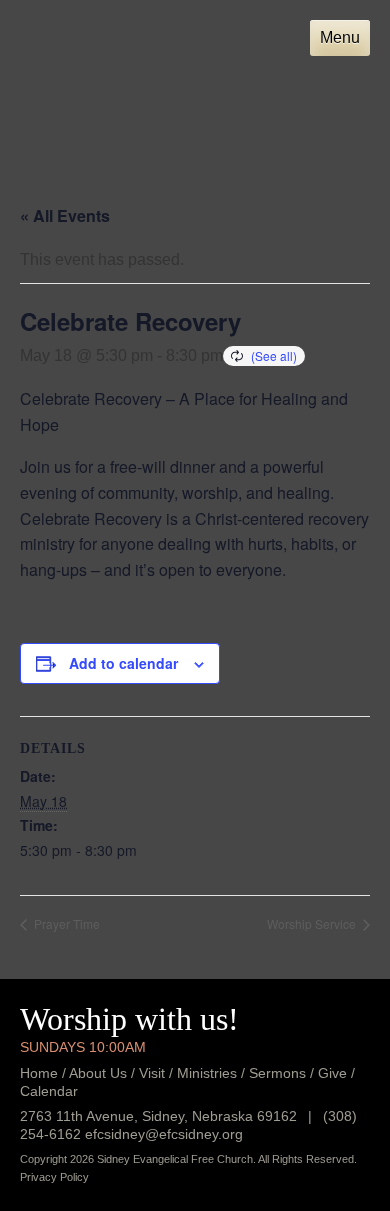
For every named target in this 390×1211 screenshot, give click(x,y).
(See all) (274, 355)
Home (39, 1073)
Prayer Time (65, 923)
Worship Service (313, 923)
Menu (340, 37)
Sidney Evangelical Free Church (117, 68)
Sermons (277, 1073)
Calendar (49, 1091)
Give (332, 1073)
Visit (152, 1073)
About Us (98, 1073)
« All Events (65, 215)
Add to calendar (123, 663)
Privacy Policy (54, 1177)
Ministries (207, 1073)
